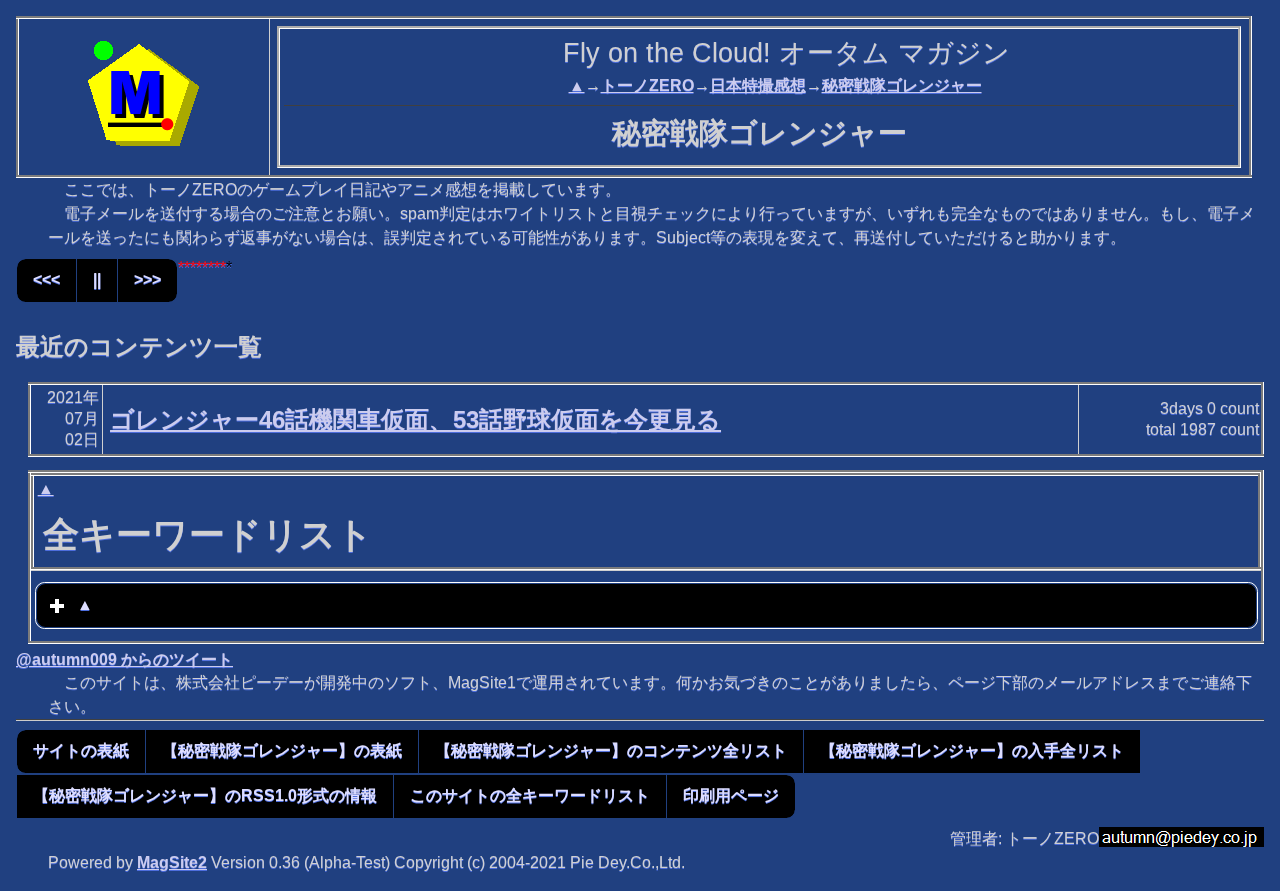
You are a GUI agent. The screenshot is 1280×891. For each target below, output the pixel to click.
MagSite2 (172, 862)
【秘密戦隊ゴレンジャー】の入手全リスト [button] (972, 750)
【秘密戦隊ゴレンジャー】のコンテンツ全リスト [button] (611, 750)
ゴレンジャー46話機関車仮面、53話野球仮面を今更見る (415, 419)
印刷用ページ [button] (731, 795)
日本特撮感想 (758, 85)
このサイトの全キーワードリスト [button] (530, 795)
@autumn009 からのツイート (124, 659)
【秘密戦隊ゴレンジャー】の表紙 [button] (282, 750)
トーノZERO (647, 85)
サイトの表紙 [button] (81, 750)
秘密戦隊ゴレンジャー (902, 85)
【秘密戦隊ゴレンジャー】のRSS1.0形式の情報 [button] (205, 795)
